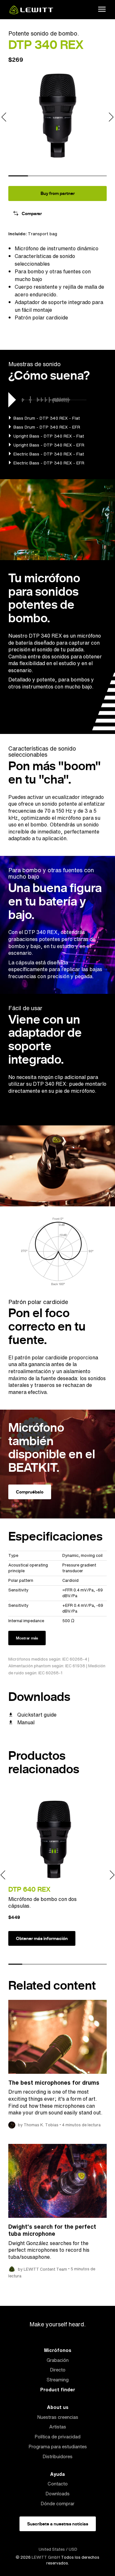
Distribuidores (57, 2456)
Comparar (32, 213)
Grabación (58, 2360)
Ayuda (57, 2474)
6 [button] (86, 1964)
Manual (26, 1722)
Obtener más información (42, 1938)
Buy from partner (58, 193)
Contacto (58, 2484)
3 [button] (57, 176)
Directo (58, 2370)
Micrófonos (58, 2350)
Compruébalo (30, 1492)
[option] (57, 115)
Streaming (58, 2380)
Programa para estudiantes (58, 2447)
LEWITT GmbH (46, 2557)
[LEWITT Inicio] (31, 12)
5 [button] (97, 176)
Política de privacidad (57, 2437)
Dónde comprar (57, 2504)
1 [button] (18, 176)
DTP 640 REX (29, 1889)
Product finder (58, 2390)
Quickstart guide (37, 1715)
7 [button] (100, 1964)
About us (58, 2407)
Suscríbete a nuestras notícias (58, 2524)
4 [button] (77, 176)
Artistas (58, 2427)
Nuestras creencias (58, 2417)
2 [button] (38, 176)
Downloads (57, 2494)
